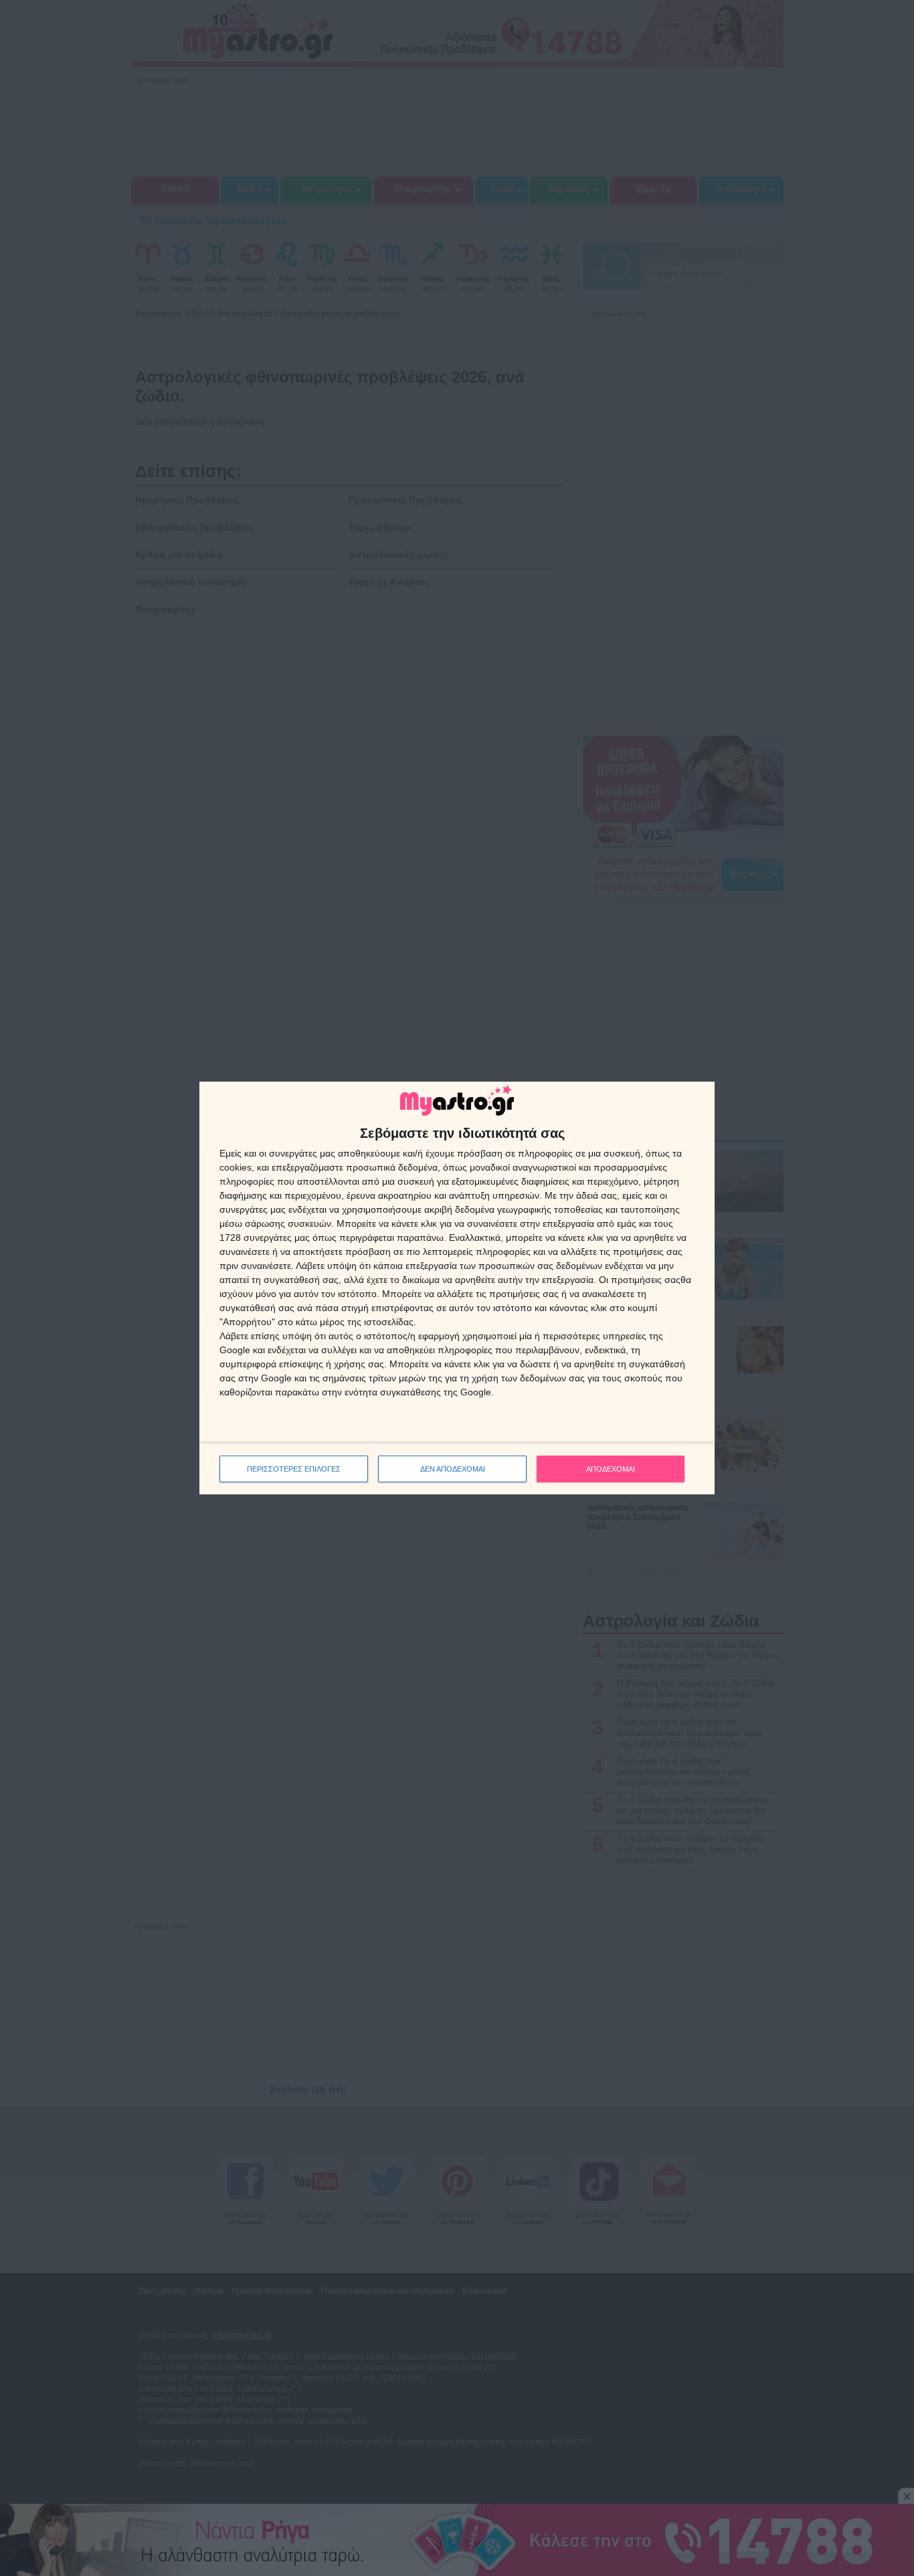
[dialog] (457, 1288)
